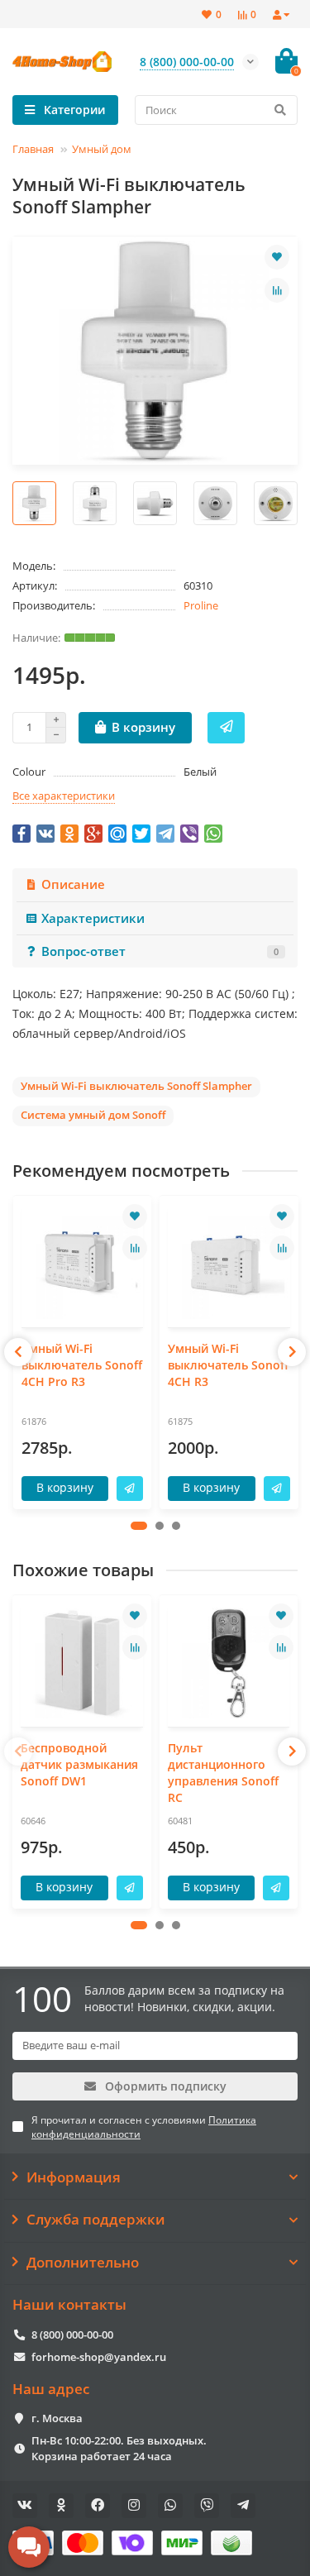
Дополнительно (83, 2263)
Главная (33, 149)
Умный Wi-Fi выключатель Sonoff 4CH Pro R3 (82, 1365)
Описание (73, 884)
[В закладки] (277, 257)
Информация (74, 2177)
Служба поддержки (96, 2220)
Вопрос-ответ (160, 951)
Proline (201, 605)
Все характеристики (64, 796)
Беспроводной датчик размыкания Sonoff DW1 (79, 1764)
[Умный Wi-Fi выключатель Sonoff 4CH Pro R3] (83, 1264)
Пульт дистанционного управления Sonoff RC (223, 1773)
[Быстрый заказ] (226, 728)
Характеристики (93, 918)
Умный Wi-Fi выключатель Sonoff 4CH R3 (228, 1365)
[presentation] (18, 1352)
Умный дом (102, 149)
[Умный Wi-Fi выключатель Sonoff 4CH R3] (229, 1264)
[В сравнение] (277, 290)
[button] (139, 1526)
